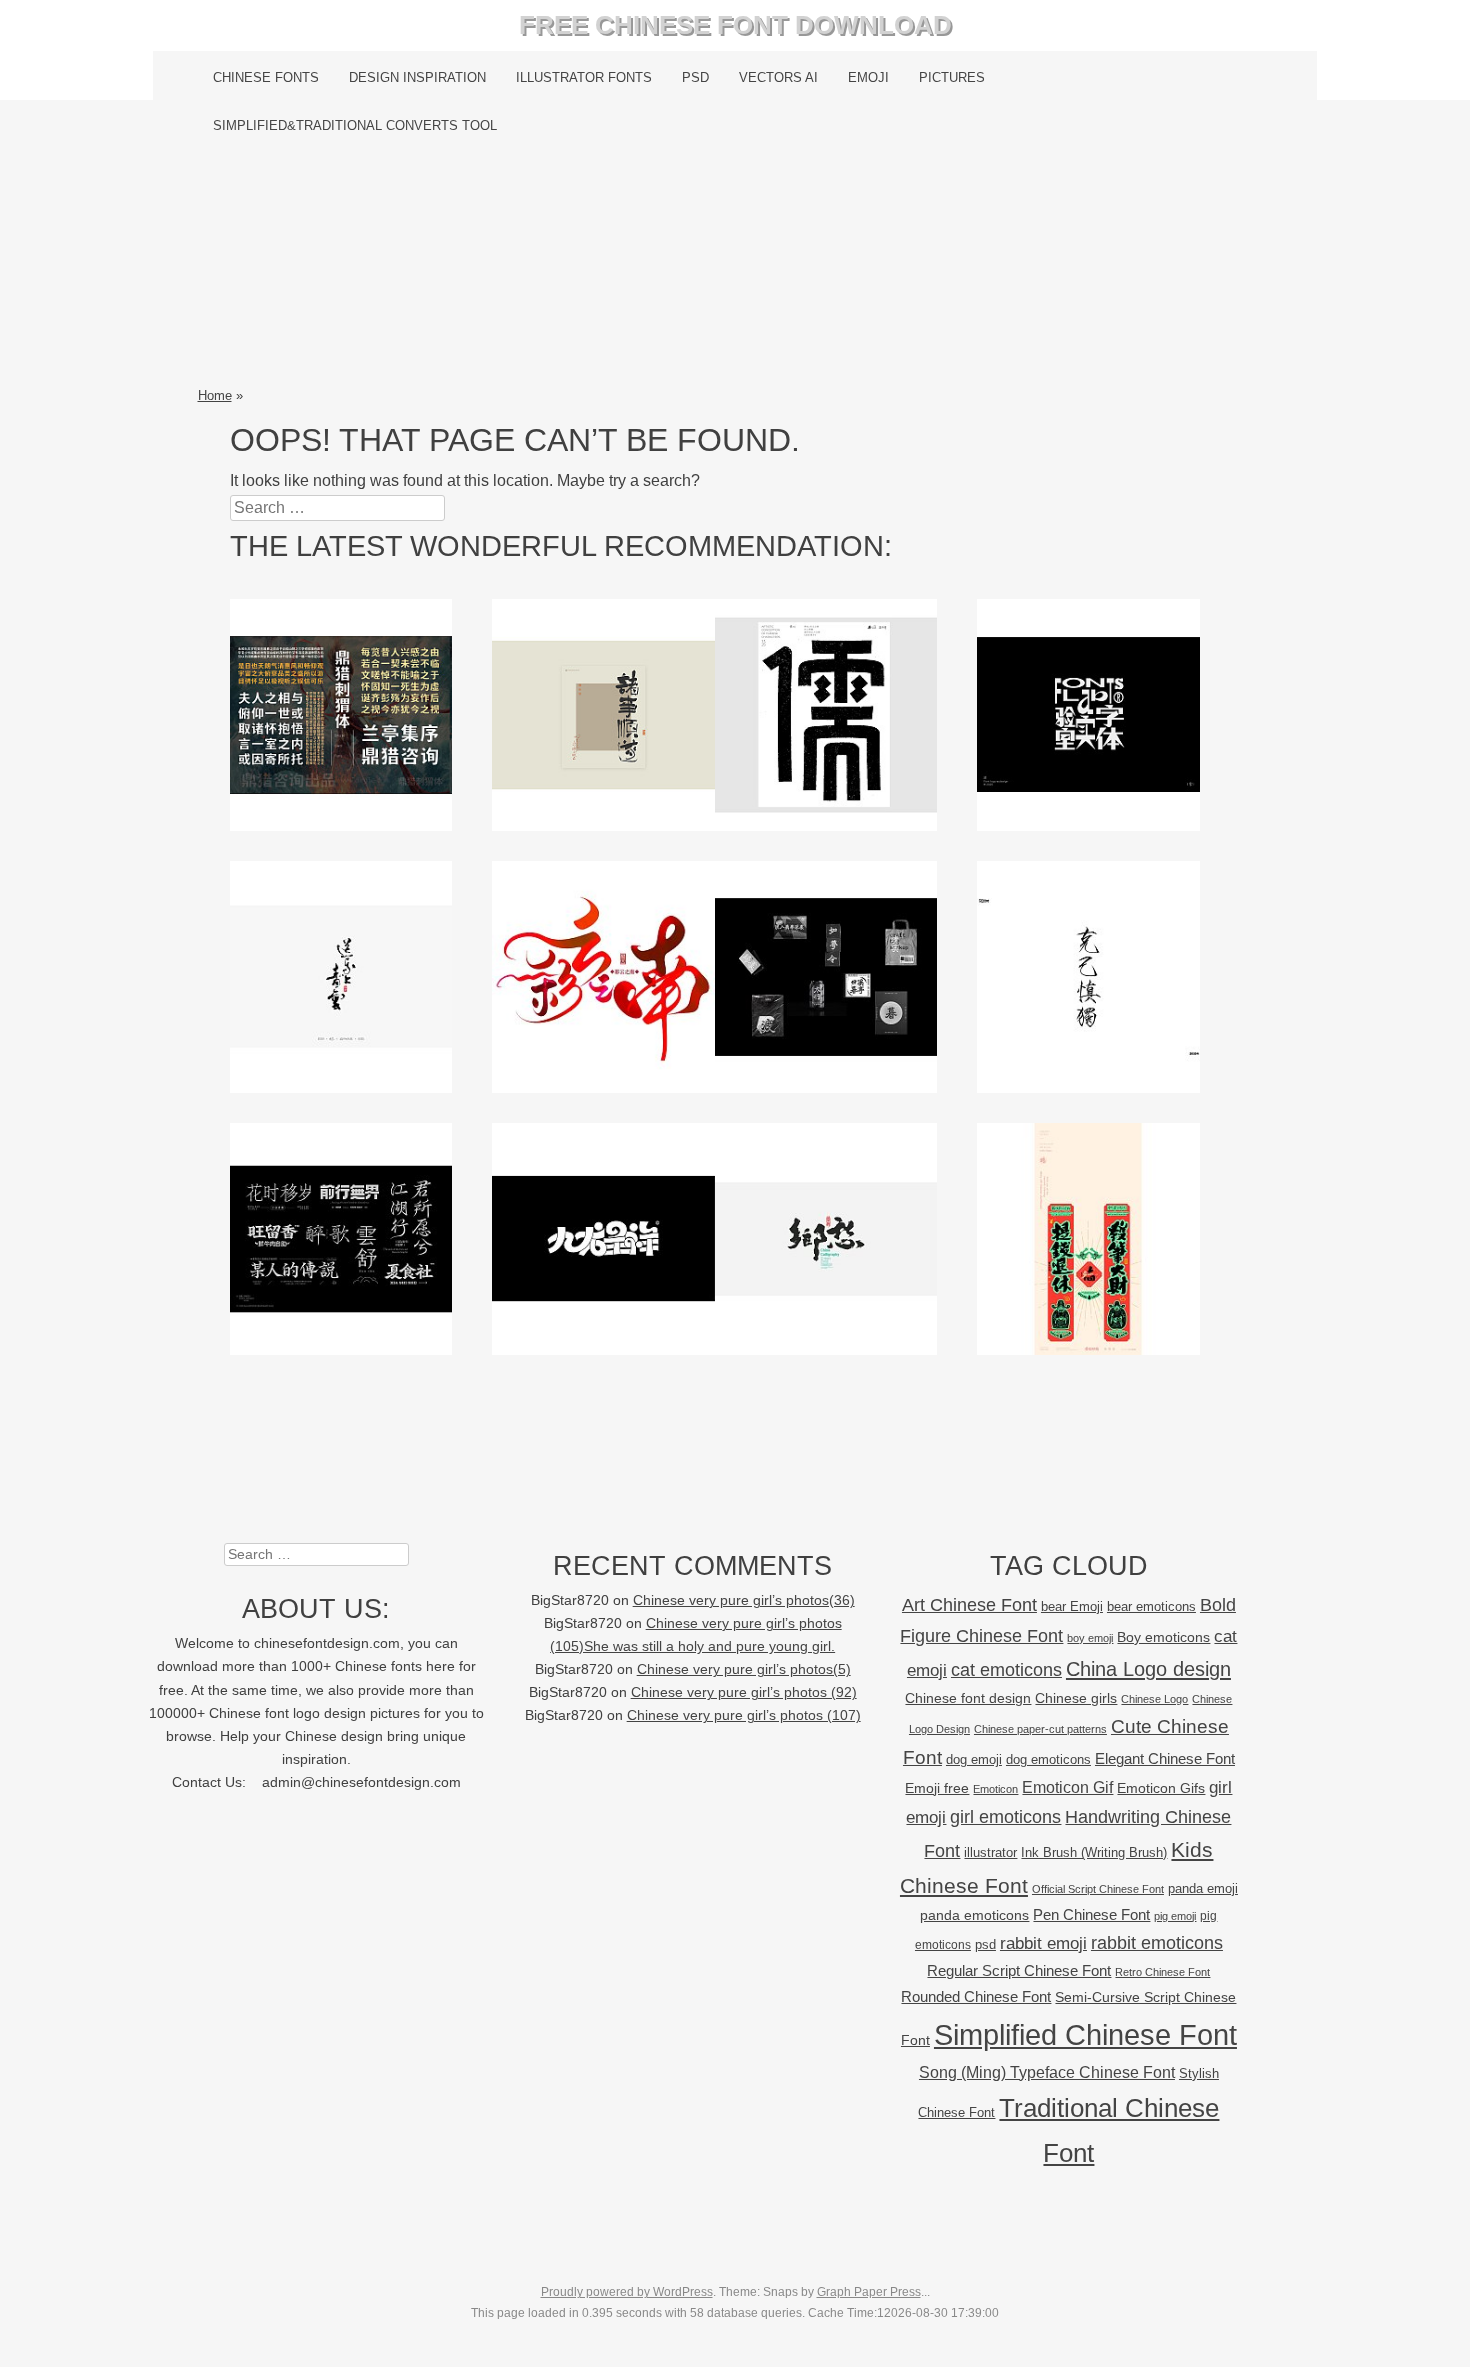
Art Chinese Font (969, 1604)
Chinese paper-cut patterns (1040, 1729)
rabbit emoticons (1157, 1943)
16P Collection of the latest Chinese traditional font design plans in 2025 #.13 (1089, 976)
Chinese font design (968, 1698)
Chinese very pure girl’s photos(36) (744, 1600)
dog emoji (974, 1760)
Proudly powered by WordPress (627, 2292)
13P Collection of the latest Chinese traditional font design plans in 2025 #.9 (1089, 1238)
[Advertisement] (735, 267)
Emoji (868, 77)
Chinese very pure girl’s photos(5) (744, 1669)
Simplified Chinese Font (1085, 2034)
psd (985, 1944)
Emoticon (995, 1789)
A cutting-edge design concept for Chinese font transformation (1088, 714)
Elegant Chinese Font (1165, 1758)
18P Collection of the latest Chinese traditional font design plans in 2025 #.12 (341, 1238)
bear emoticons (1151, 1606)
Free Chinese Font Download (735, 25)
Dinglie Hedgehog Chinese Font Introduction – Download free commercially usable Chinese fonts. (340, 740)
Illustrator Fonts (584, 77)
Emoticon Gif (1067, 1787)
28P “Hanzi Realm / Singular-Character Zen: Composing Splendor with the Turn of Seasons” (826, 725)
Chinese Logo (1154, 1699)
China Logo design (1148, 1669)
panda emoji (1203, 1888)
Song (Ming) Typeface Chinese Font (1047, 2072)
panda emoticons (974, 1915)
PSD (695, 77)
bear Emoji (1072, 1606)
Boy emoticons (1163, 1637)
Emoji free (937, 1788)
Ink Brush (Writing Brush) (1094, 1852)
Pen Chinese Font (1091, 1915)
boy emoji (1090, 1638)
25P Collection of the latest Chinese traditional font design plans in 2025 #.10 (826, 1238)
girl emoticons (1005, 1817)
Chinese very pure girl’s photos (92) (744, 1692)
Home (215, 395)
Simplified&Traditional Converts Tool (355, 125)
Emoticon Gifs (1161, 1788)
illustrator (990, 1852)
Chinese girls (1076, 1698)
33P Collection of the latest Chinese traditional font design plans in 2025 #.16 (341, 976)
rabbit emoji (1043, 1943)
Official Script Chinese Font (1098, 1889)
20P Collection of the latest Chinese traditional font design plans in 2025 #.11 (604, 1238)
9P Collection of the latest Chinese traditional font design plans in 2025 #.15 (604, 976)
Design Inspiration (417, 77)
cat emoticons (1006, 1670)
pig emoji (1175, 1916)
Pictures (952, 77)
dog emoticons (1048, 1759)
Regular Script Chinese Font (1019, 1970)
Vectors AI (778, 77)
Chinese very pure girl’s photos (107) (744, 1715)
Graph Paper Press (869, 2292)
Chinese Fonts (266, 77)
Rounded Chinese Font (976, 1996)
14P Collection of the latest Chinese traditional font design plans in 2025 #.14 (826, 976)
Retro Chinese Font (1162, 1972)
